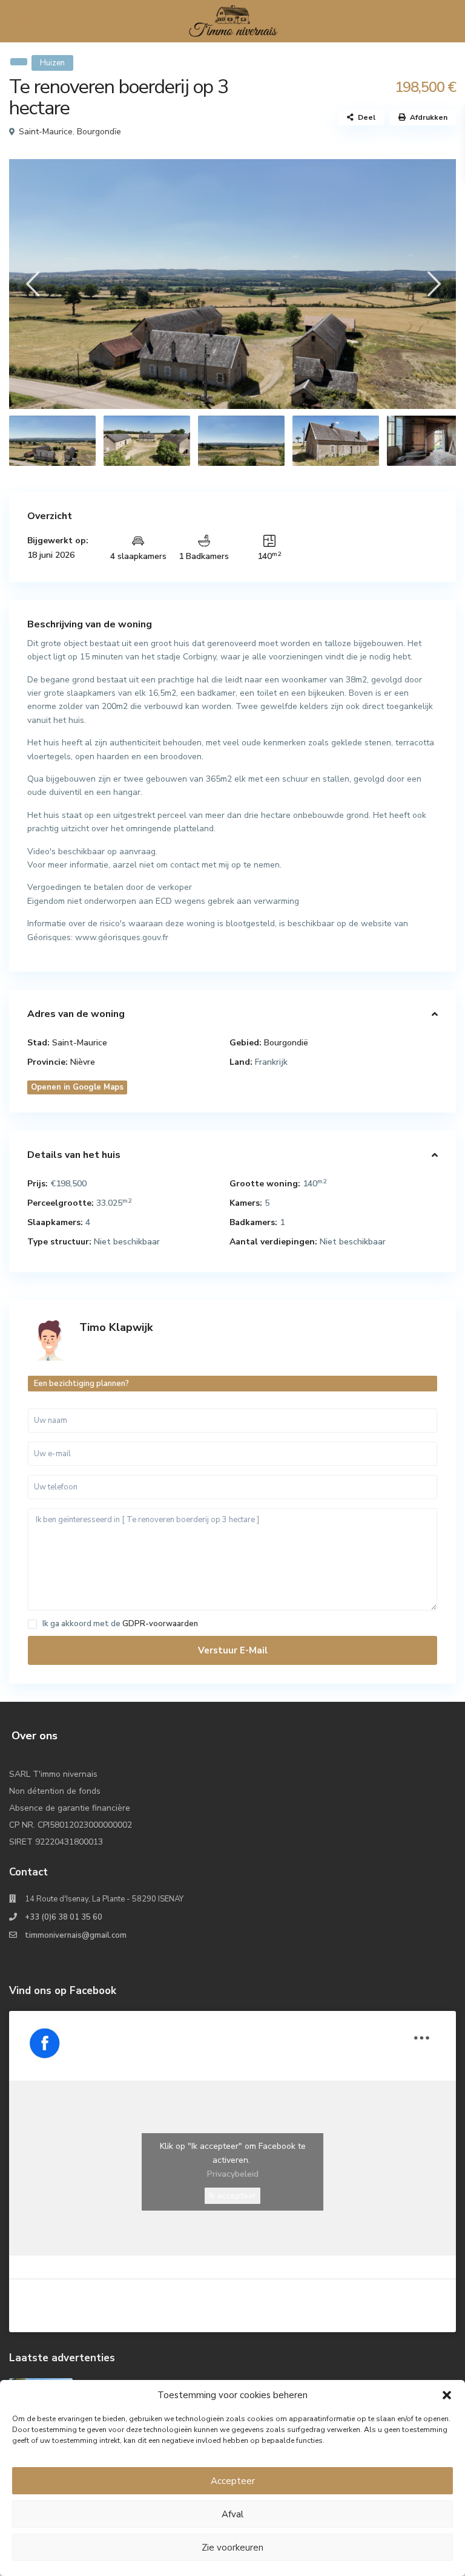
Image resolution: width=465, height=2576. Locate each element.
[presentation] (32, 284)
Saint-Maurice (46, 132)
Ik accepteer (232, 2196)
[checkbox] (32, 1624)
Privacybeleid (233, 2174)
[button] (447, 2395)
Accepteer (233, 2481)
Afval (232, 2514)
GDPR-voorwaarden (160, 1624)
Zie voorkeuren (232, 2548)
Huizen (52, 63)
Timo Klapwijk (116, 1327)
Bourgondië (286, 1043)
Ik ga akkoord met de (120, 1624)
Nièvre (83, 1062)
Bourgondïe (99, 132)
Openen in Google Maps (77, 1087)
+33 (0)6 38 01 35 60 (64, 1917)
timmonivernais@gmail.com (76, 1935)
